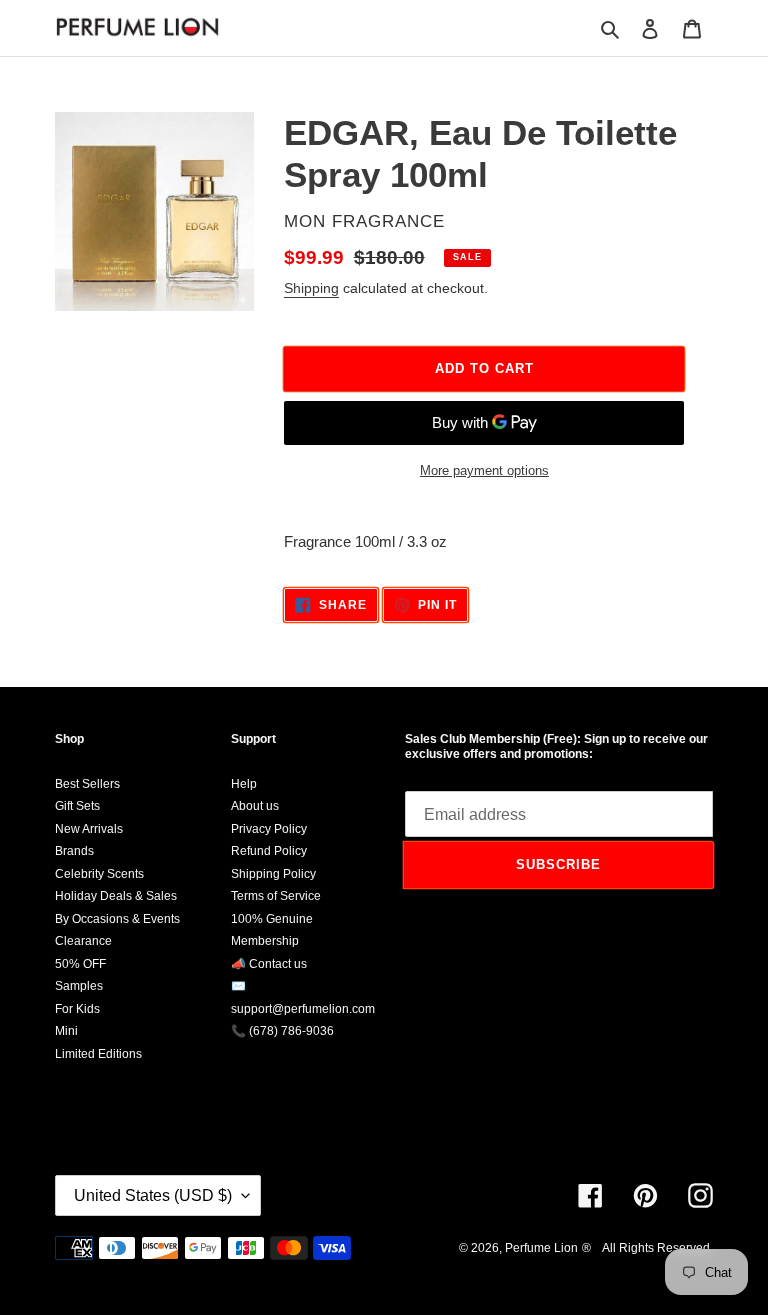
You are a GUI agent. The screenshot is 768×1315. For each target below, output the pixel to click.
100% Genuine (272, 919)
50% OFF (80, 964)
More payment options (484, 470)
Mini (66, 1031)
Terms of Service (276, 896)
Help (244, 784)
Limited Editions (98, 1054)
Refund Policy (269, 851)
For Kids (77, 1009)
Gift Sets (77, 806)
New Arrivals (89, 829)
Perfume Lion (541, 1248)
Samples (79, 986)
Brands (74, 851)
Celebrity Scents (99, 874)
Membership (265, 941)
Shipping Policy (273, 874)
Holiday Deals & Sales (116, 896)
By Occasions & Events (117, 919)
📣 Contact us (269, 964)
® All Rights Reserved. (647, 1248)
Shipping (311, 288)
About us (255, 806)
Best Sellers (87, 784)
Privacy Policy (269, 829)
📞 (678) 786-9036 (282, 1031)
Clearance (83, 941)
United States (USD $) (153, 1195)
